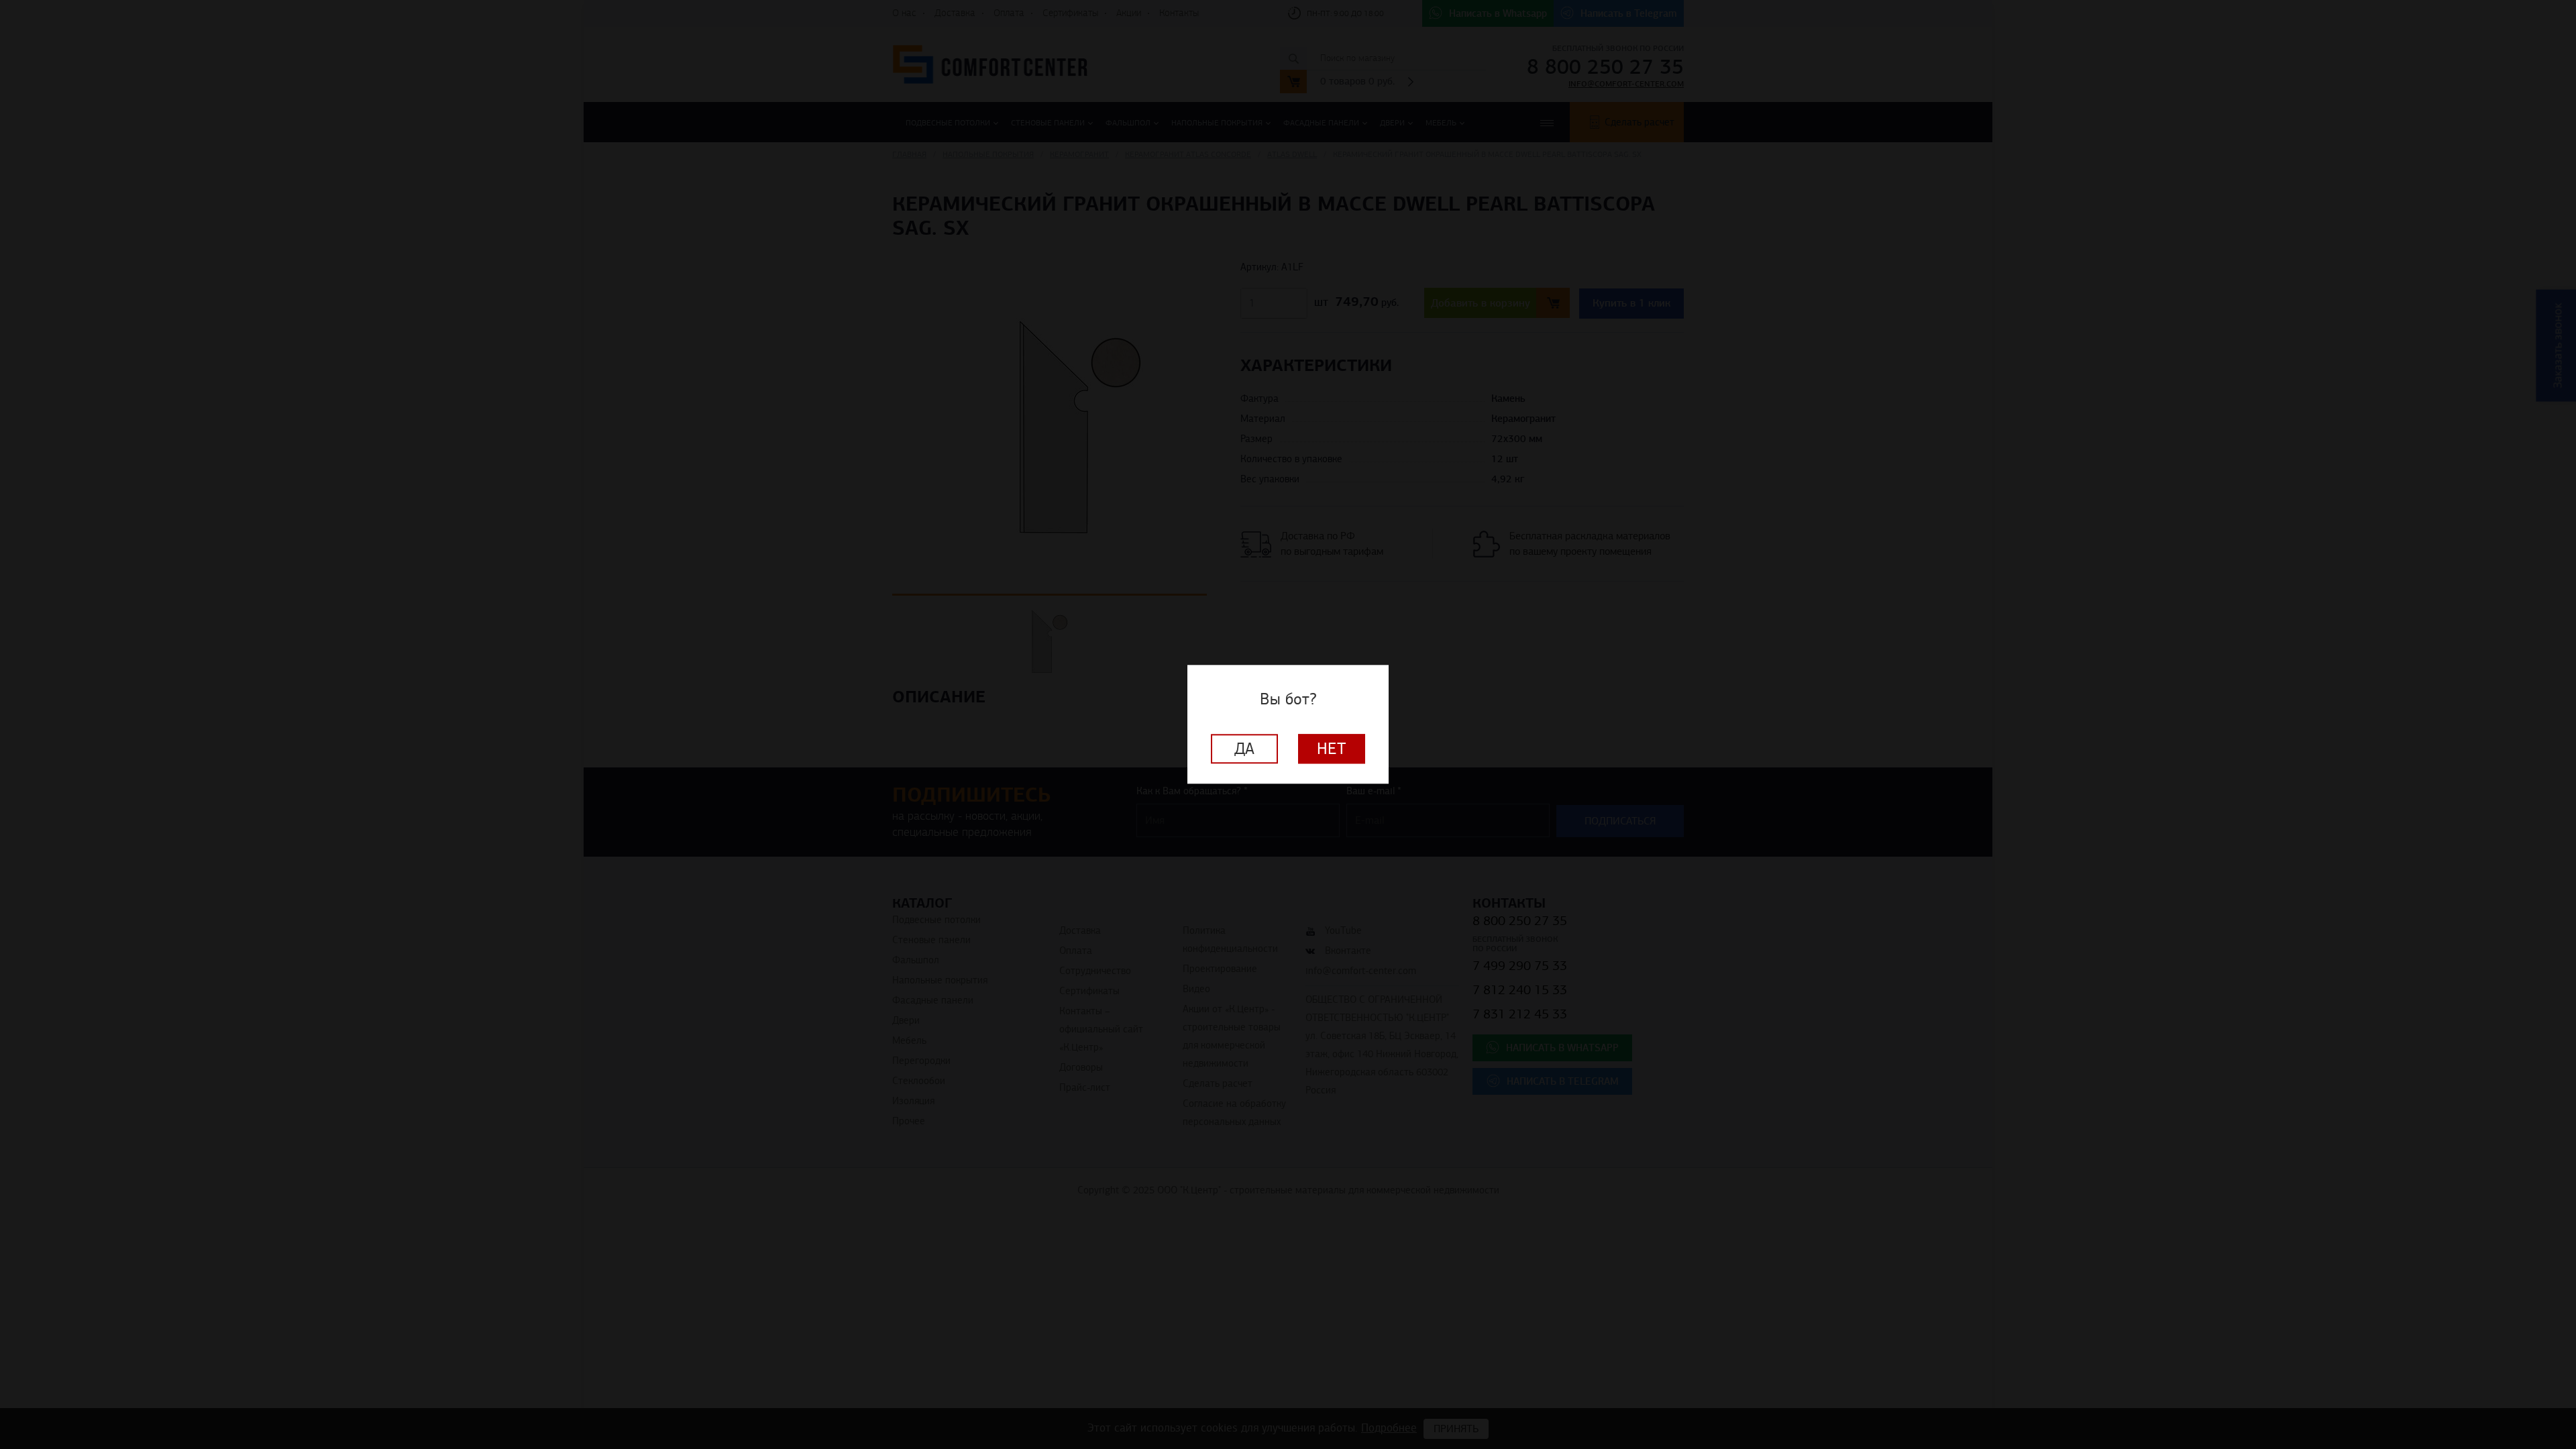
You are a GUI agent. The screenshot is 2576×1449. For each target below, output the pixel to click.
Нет (1332, 749)
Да (1244, 749)
